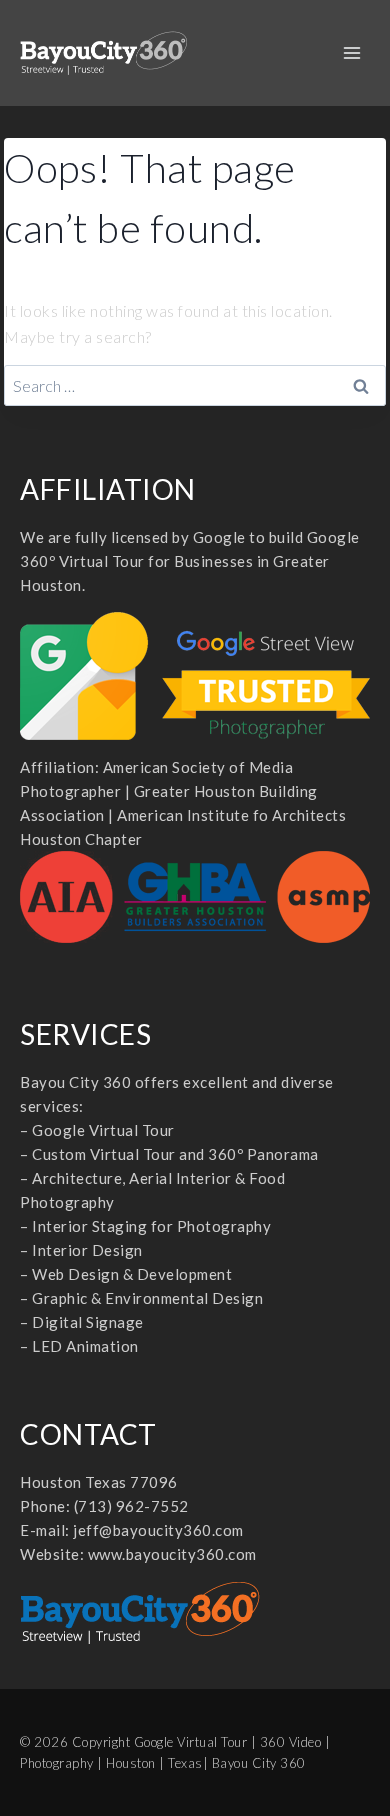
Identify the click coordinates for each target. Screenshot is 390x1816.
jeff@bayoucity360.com (158, 1530)
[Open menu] (351, 52)
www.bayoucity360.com (172, 1554)
